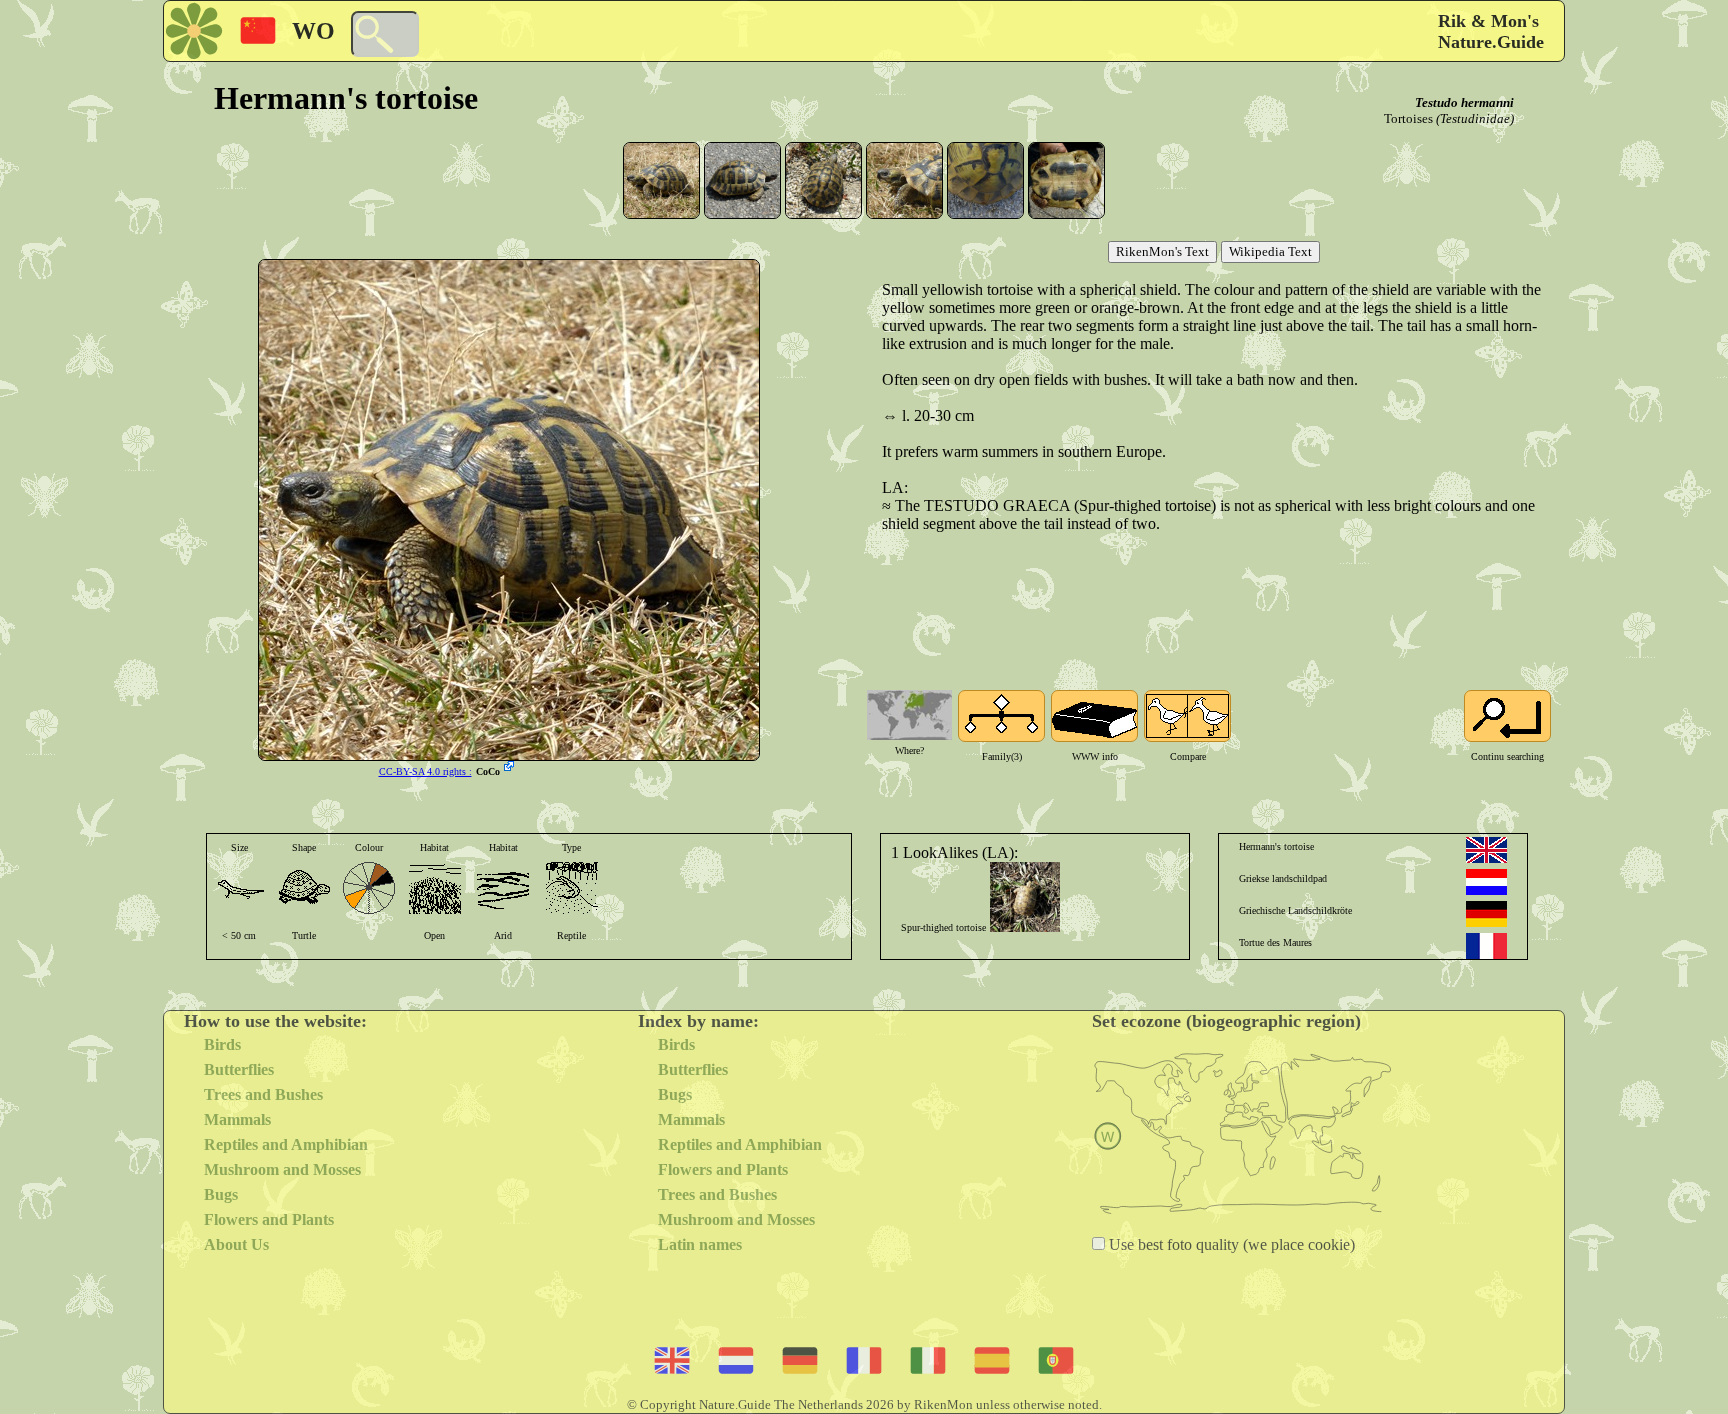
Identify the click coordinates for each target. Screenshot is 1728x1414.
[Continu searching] (1507, 716)
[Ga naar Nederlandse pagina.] (1486, 882)
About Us (236, 1244)
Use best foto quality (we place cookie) (1230, 1244)
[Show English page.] (1486, 850)
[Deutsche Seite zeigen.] (1486, 914)
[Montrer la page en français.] (1486, 946)
